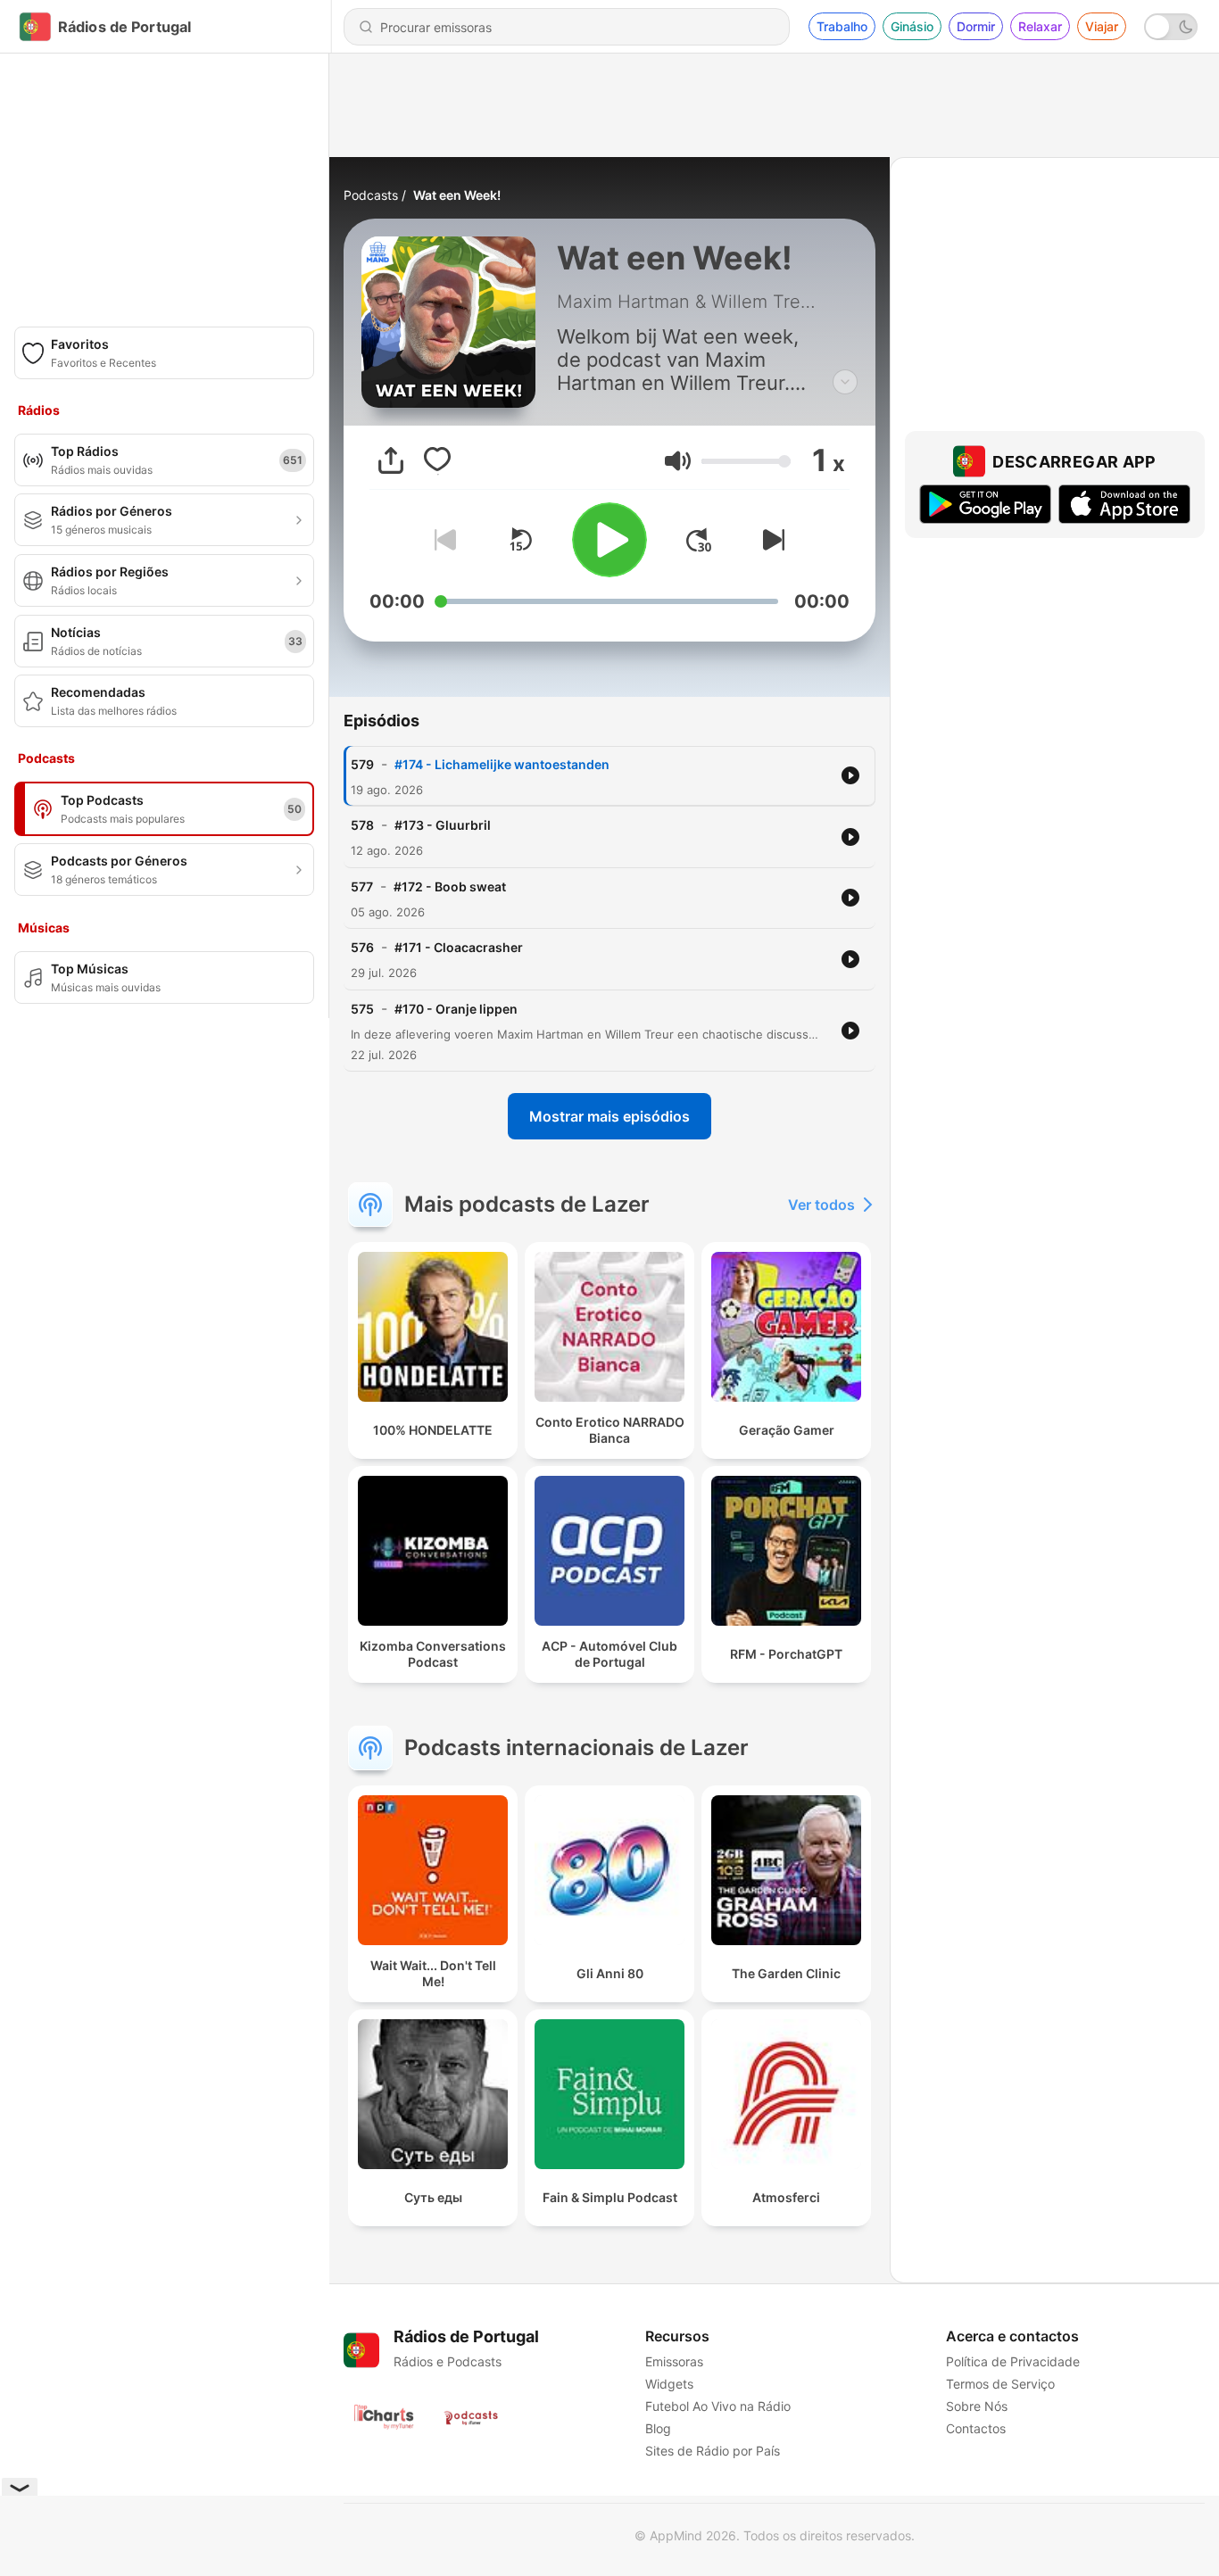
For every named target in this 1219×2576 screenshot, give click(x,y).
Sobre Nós (977, 2406)
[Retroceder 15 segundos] (520, 540)
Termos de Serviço (1000, 2384)
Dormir (976, 26)
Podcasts (371, 195)
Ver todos (821, 1205)
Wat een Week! (457, 195)
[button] (678, 461)
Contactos (976, 2428)
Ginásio (912, 26)
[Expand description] (845, 382)
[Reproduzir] (609, 540)
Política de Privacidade (1013, 2361)
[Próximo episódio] (770, 540)
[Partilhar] (391, 460)
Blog (658, 2428)
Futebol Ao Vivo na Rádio (718, 2406)
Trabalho (842, 26)
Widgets (669, 2384)
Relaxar (1040, 26)
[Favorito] (437, 460)
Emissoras (674, 2361)
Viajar (1102, 26)
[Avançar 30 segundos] (699, 540)
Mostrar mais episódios (609, 1116)
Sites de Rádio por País (713, 2451)
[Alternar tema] (1171, 27)
